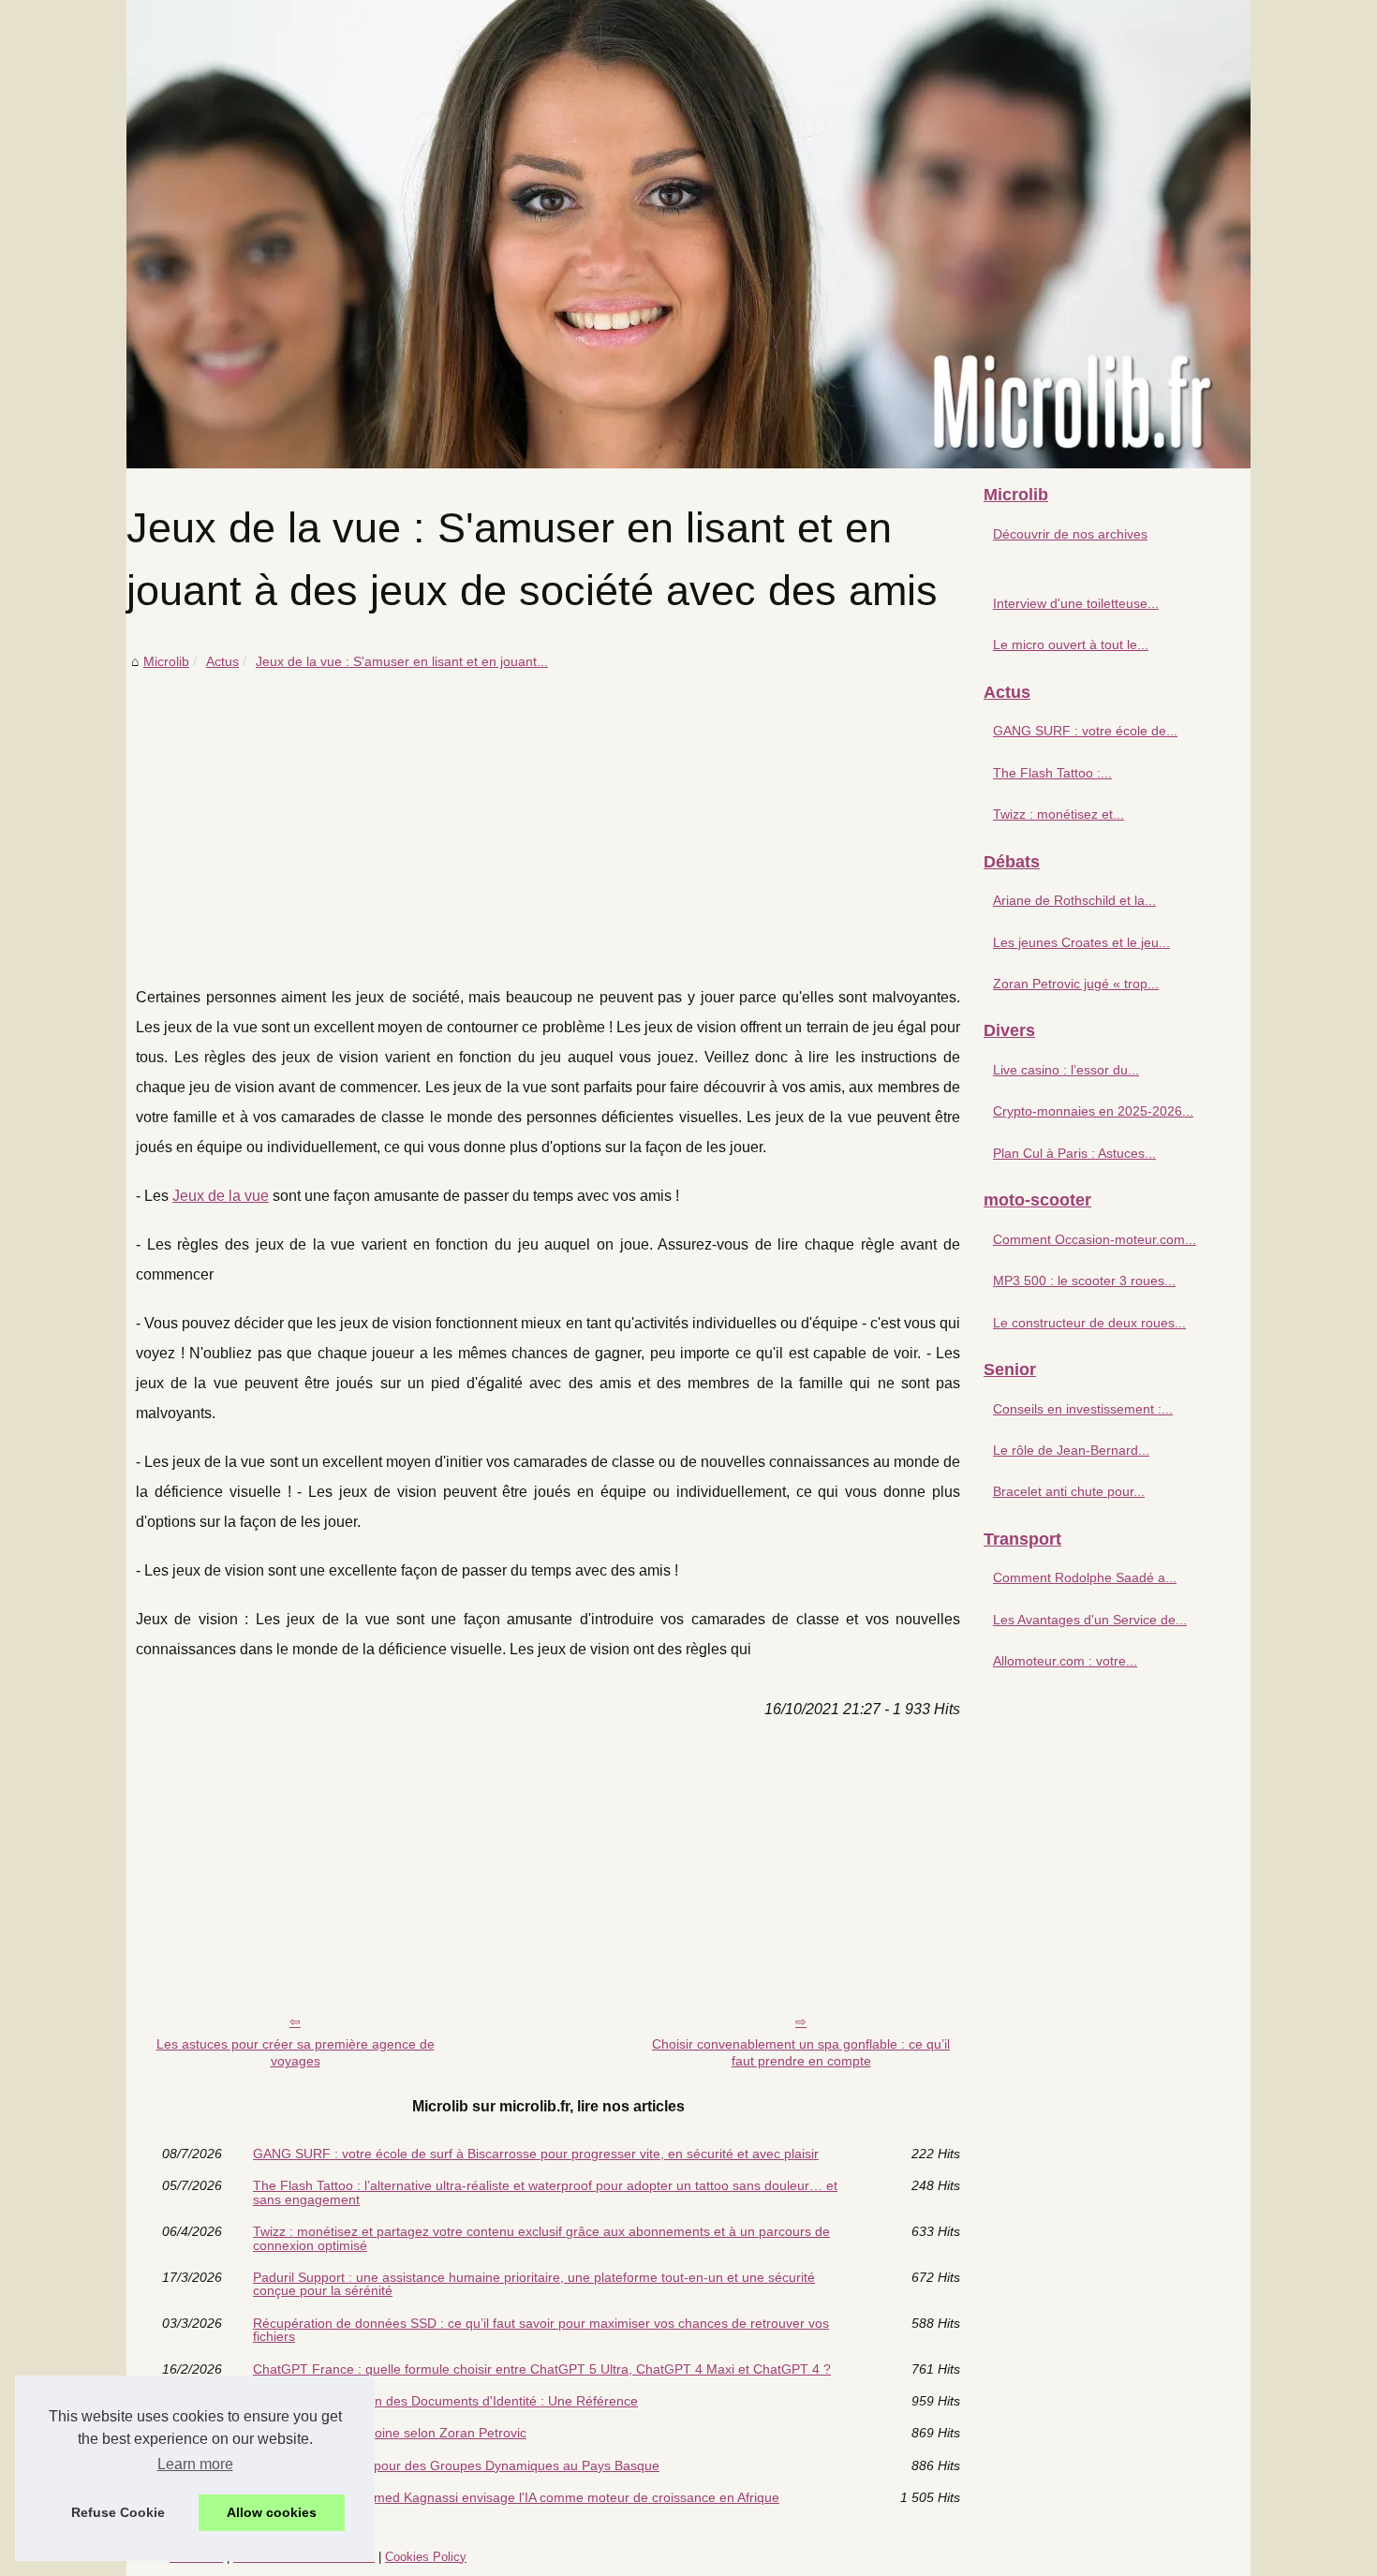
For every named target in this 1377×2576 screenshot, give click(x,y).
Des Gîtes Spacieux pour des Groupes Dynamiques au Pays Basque (456, 2465)
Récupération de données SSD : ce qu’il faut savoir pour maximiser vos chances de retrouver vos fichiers (541, 2330)
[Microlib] (688, 234)
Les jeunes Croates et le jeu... (1081, 942)
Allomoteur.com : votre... (1065, 1661)
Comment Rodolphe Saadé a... (1085, 1577)
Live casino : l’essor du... (1066, 1070)
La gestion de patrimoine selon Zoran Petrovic (390, 2433)
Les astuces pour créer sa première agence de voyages (296, 2053)
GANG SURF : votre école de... (1085, 731)
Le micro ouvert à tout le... (1071, 644)
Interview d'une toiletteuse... (1076, 603)
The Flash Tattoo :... (1052, 773)
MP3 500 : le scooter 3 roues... (1084, 1281)
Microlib (166, 661)
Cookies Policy (426, 2557)
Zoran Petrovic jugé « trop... (1076, 984)
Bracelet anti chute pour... (1069, 1491)
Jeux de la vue (221, 1196)
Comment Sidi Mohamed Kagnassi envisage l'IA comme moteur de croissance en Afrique (516, 2497)
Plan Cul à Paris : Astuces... (1074, 1153)
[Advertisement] (548, 814)
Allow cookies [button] (272, 2512)
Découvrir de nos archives (1070, 534)
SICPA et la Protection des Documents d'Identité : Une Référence (445, 2401)
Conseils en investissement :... (1083, 1409)
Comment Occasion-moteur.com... (1095, 1239)
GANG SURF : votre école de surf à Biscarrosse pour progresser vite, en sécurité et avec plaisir (536, 2154)
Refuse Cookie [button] (118, 2512)
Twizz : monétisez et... (1059, 814)
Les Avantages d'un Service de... (1090, 1620)
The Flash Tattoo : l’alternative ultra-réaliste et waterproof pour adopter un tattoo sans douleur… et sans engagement (545, 2192)
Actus (222, 661)
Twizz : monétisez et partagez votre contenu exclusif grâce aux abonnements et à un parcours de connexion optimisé (541, 2238)
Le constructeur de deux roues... (1089, 1323)
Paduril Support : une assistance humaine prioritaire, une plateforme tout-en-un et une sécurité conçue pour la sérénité (534, 2284)
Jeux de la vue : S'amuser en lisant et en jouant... (402, 661)
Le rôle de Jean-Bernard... (1071, 1450)
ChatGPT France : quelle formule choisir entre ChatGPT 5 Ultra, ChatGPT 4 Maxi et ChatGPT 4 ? (542, 2369)
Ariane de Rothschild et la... (1074, 900)
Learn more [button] (195, 2464)
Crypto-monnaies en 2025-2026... (1093, 1111)
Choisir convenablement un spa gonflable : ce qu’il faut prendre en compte (801, 2053)
